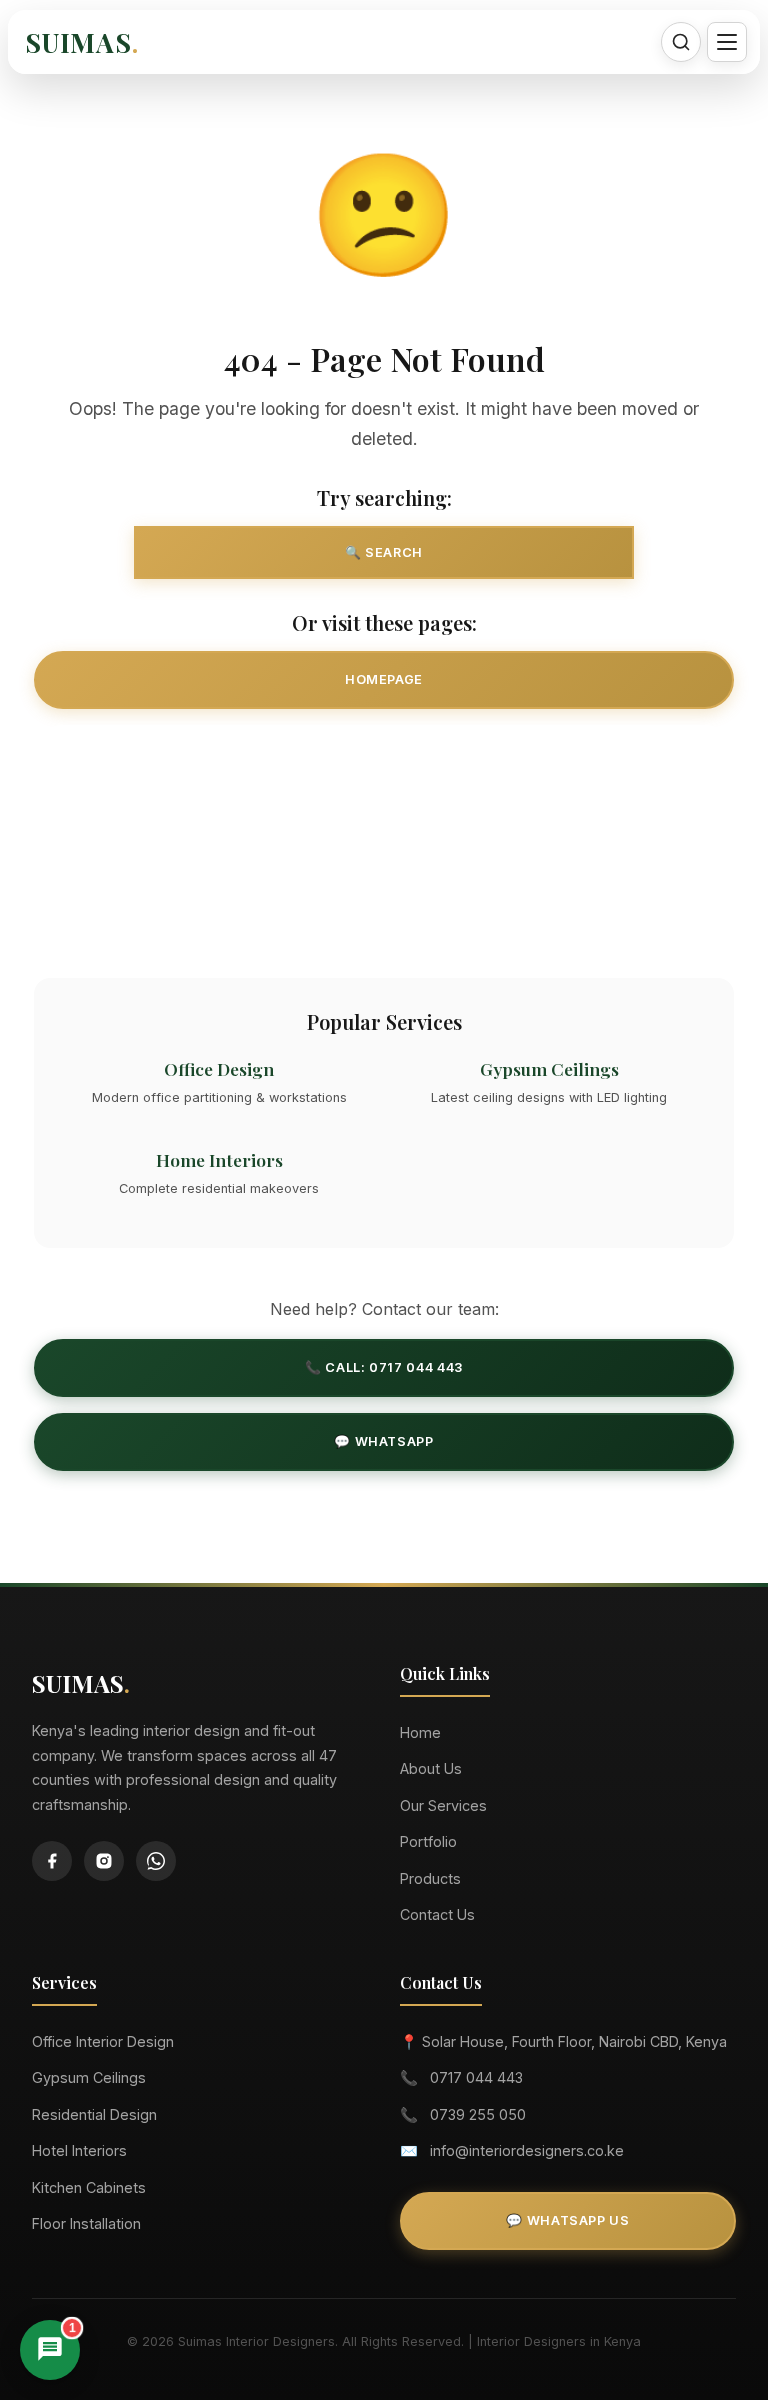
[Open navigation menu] (727, 42)
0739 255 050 (478, 2114)
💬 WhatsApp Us (567, 2220)
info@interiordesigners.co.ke (527, 2150)
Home (420, 1732)
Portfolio (428, 1841)
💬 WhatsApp (383, 1441)
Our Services (384, 753)
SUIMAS (82, 42)
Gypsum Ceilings (89, 2077)
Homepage (384, 679)
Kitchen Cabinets (89, 2187)
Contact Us (383, 900)
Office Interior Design (103, 2041)
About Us (431, 1768)
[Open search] (681, 42)
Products (430, 1878)
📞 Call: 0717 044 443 (384, 1367)
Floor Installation (86, 2223)
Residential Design (94, 2114)
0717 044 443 (476, 2077)
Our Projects (384, 827)
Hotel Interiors (79, 2150)
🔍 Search (384, 552)
